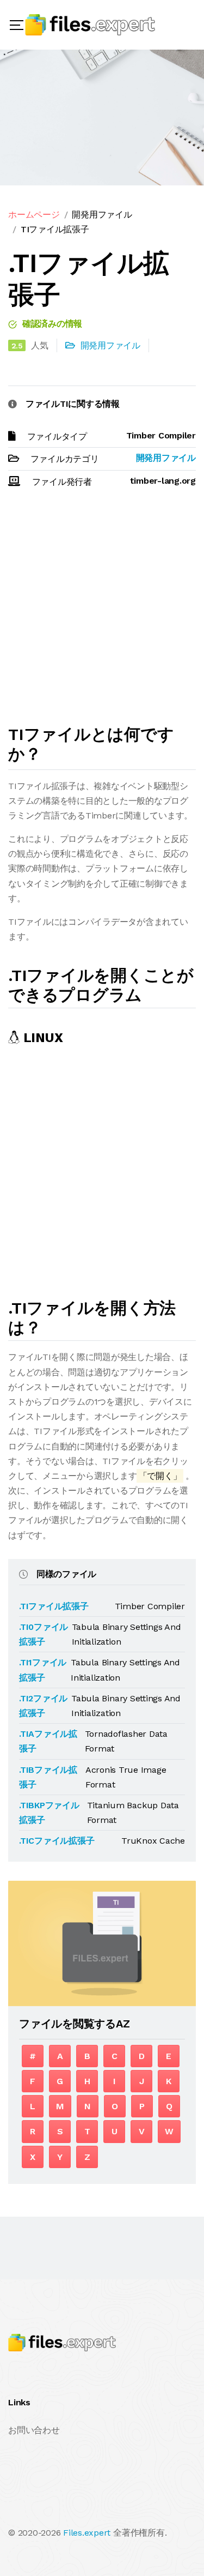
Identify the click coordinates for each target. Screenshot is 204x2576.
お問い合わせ (34, 2430)
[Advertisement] (102, 612)
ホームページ (34, 215)
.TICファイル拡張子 (57, 1841)
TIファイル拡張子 (55, 229)
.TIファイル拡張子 (54, 1606)
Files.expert (87, 2533)
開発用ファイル (102, 215)
